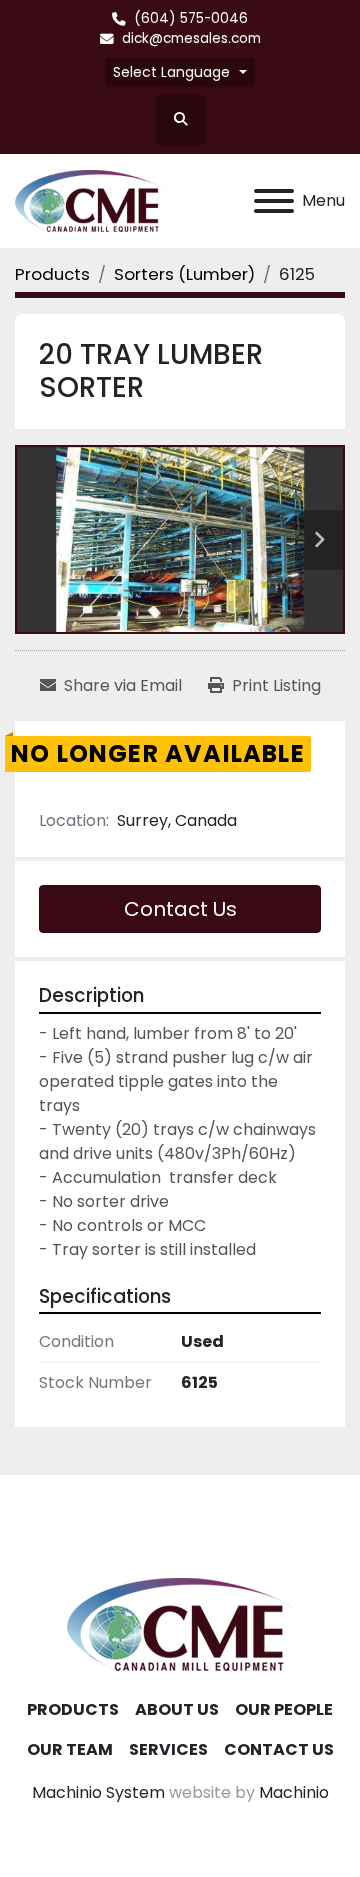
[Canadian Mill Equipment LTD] (180, 1623)
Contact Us (180, 909)
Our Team (70, 1749)
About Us (177, 1709)
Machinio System (98, 1792)
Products (73, 1709)
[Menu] (274, 201)
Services (168, 1749)
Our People (284, 1709)
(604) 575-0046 (191, 18)
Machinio (294, 1792)
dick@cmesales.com (191, 38)
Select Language (171, 72)
